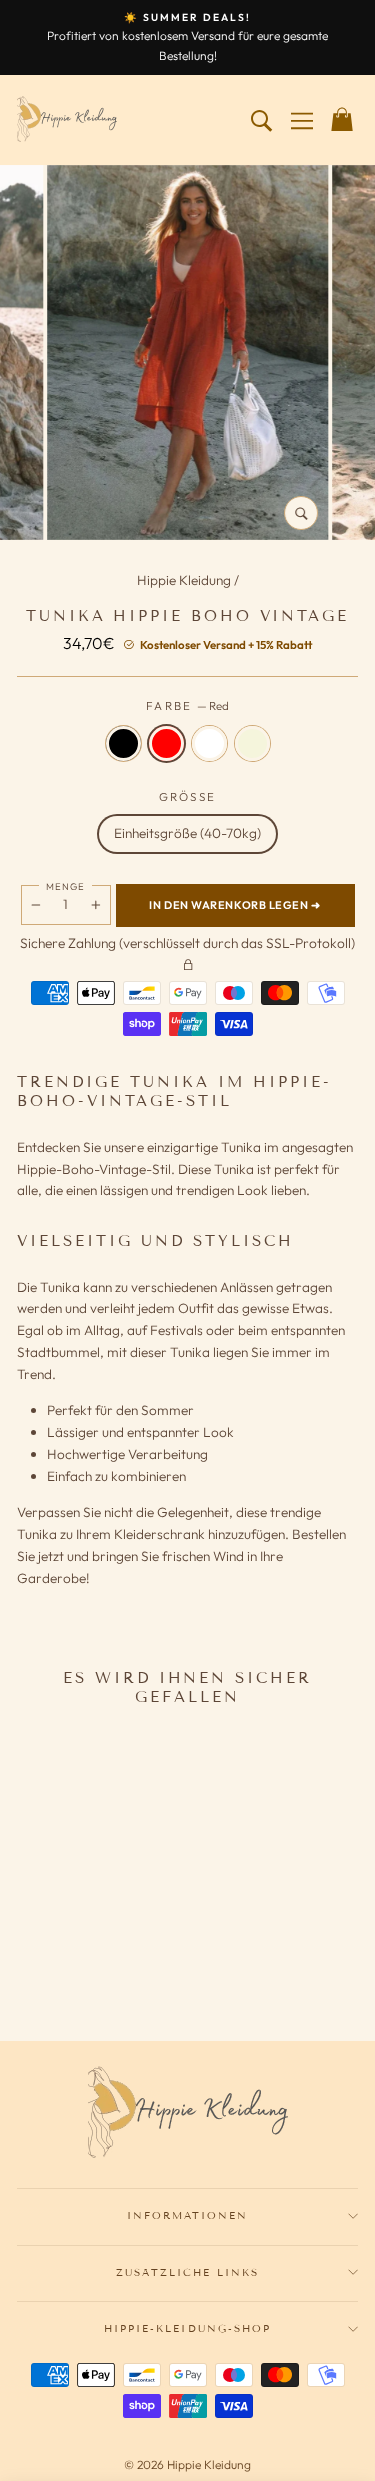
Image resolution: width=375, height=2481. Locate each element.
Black (123, 743)
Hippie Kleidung (185, 580)
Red (166, 743)
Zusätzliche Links (188, 2272)
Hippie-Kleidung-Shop (187, 2328)
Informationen (188, 2215)
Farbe (187, 705)
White (209, 743)
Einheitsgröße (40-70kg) (187, 833)
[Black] (43, 1969)
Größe (188, 796)
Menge (65, 886)
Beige (252, 743)
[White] (95, 1969)
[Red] (69, 1969)
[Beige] (121, 1969)
